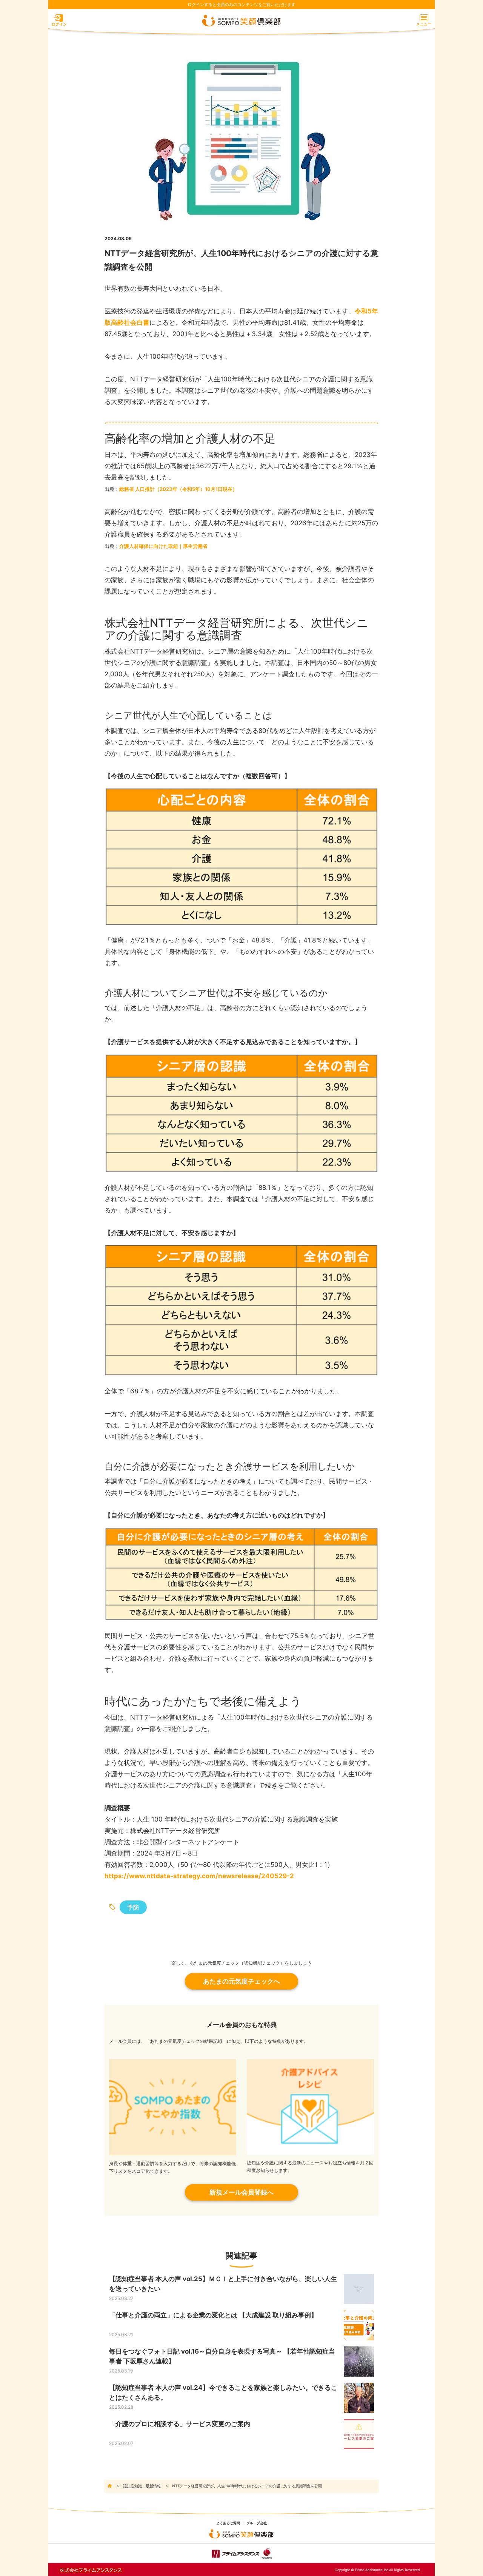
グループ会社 (257, 2523)
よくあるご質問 (228, 2523)
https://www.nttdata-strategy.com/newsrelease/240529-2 (199, 1876)
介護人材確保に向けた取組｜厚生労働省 (163, 546)
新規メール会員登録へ (241, 2192)
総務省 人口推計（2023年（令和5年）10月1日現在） (178, 489)
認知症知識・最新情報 (142, 2486)
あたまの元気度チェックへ (241, 1981)
